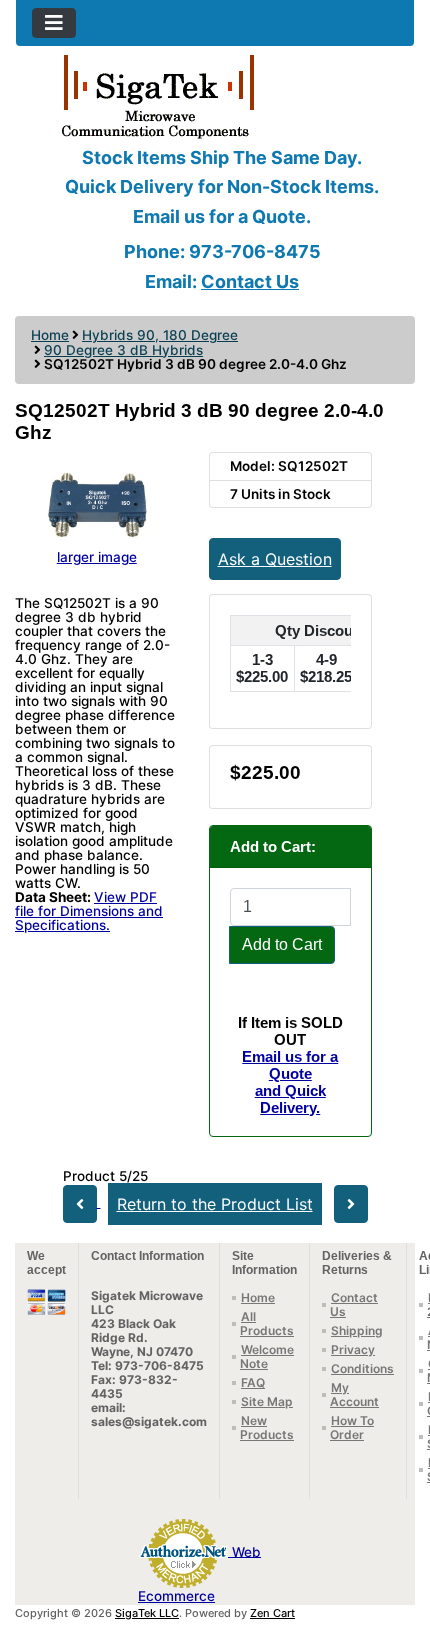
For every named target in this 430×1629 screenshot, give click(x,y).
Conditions (362, 1368)
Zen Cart (272, 1613)
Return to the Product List (215, 1204)
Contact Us (250, 281)
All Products (267, 1323)
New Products (267, 1427)
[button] (393, 1530)
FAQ (253, 1382)
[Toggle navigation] (54, 23)
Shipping (357, 1330)
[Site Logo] (215, 95)
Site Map (267, 1401)
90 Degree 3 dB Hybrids (123, 350)
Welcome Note (267, 1356)
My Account (354, 1394)
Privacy (353, 1349)
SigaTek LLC (147, 1613)
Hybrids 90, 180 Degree (160, 335)
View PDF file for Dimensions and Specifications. (89, 911)
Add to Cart (282, 944)
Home (50, 335)
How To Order (352, 1427)
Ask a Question (275, 559)
